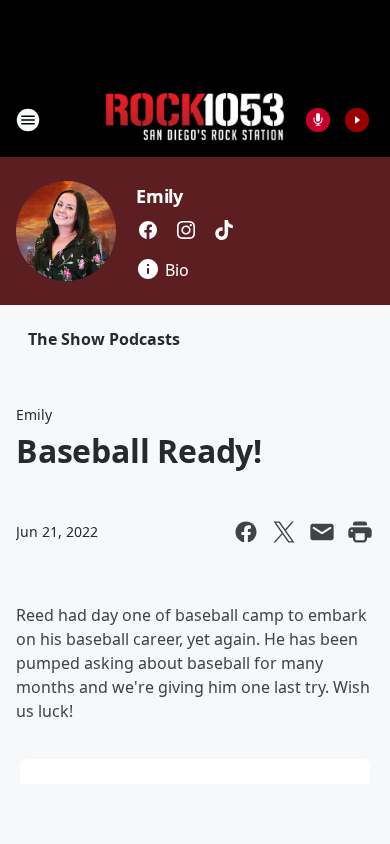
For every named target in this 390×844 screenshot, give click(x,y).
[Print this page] (360, 532)
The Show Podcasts (104, 339)
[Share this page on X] (284, 532)
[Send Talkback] (318, 120)
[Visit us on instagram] (186, 230)
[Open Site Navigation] (28, 120)
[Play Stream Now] (357, 120)
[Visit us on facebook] (148, 230)
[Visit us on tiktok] (224, 230)
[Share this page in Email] (322, 532)
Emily (159, 196)
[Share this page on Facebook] (246, 532)
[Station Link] (195, 119)
